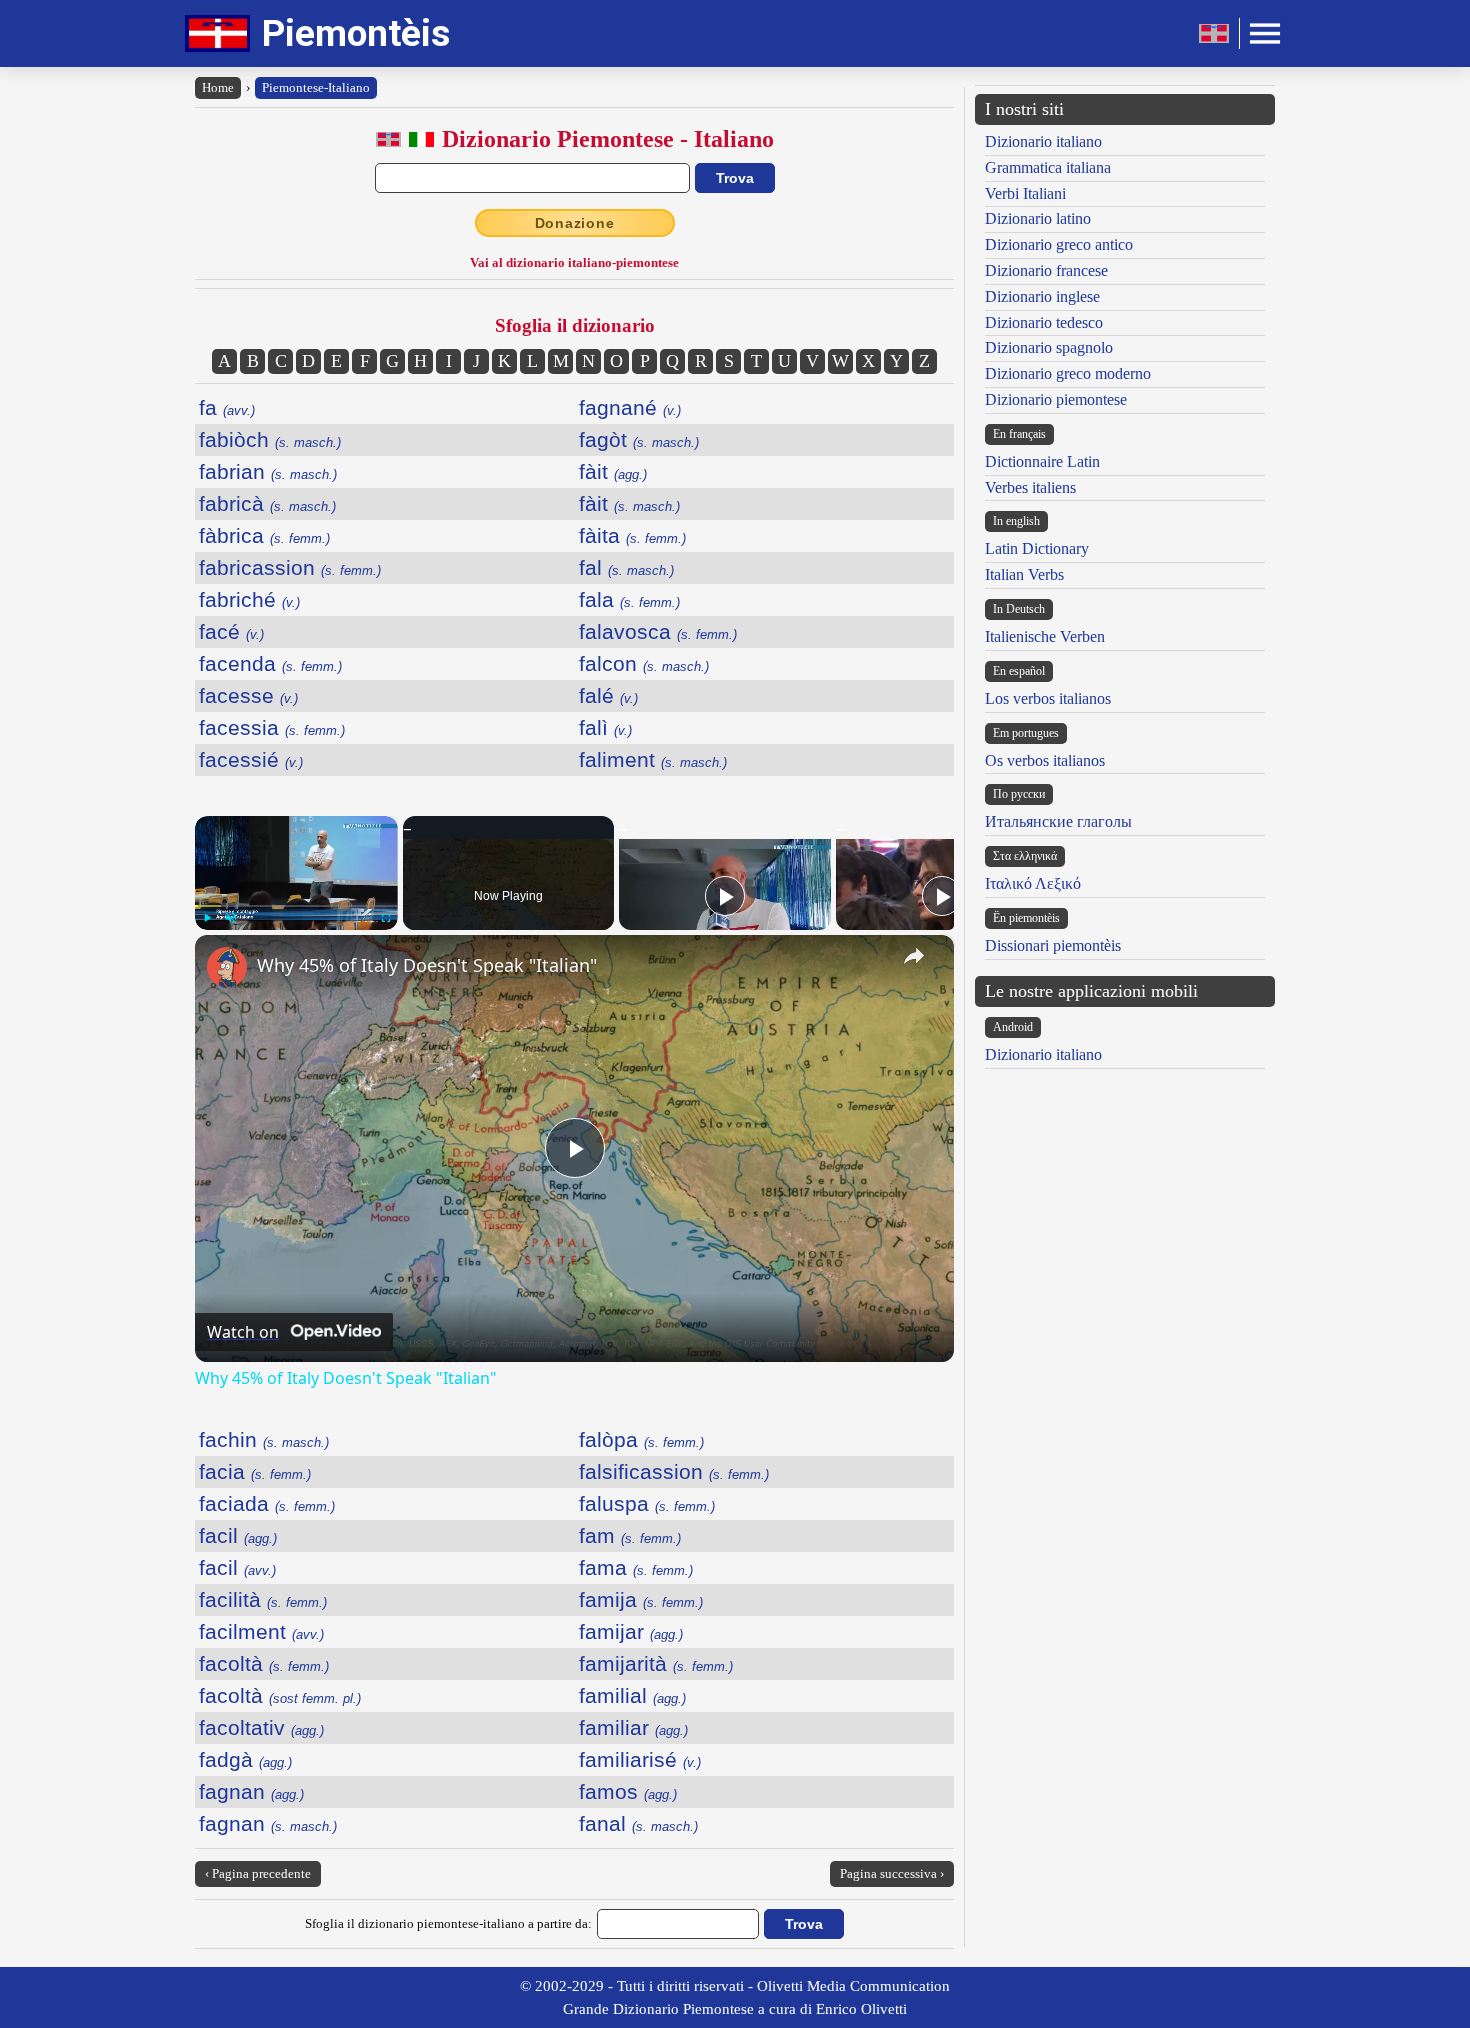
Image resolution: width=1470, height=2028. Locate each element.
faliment (653, 759)
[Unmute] (231, 918)
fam (630, 1535)
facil (238, 1535)
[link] (227, 967)
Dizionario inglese (1042, 296)
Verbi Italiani (1025, 193)
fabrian (268, 471)
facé (231, 631)
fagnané (630, 407)
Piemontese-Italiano (316, 87)
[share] (914, 956)
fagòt (639, 439)
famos (628, 1791)
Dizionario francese (1046, 270)
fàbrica (264, 535)
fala (629, 599)
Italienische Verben (1045, 636)
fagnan (251, 1791)
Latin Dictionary (1037, 548)
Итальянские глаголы (1058, 821)
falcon (644, 663)
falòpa (641, 1439)
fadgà (245, 1759)
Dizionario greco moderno (1068, 373)
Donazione (575, 223)
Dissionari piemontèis (1053, 945)
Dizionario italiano (1043, 141)
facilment (261, 1631)
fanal (638, 1823)
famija (641, 1599)
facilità (263, 1599)
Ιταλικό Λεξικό (1033, 883)
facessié (251, 759)
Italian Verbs (1024, 574)
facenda (270, 663)
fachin (264, 1439)
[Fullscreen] (386, 918)
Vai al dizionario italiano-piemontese (574, 262)
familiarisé (640, 1759)
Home (218, 87)
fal (626, 567)
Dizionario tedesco (1044, 322)
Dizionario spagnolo (1049, 347)
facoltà (264, 1663)
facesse (248, 695)
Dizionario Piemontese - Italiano (608, 139)
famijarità (656, 1663)
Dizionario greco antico (1059, 244)
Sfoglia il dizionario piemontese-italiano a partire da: (448, 1923)
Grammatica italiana (1048, 167)
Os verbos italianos (1045, 760)
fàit (613, 471)
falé (608, 695)
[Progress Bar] (296, 906)
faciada (267, 1503)
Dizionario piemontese (1056, 399)
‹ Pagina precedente (258, 1873)
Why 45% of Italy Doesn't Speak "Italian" (427, 965)
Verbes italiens (1030, 487)
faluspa (647, 1503)
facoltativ (261, 1727)
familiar (633, 1727)
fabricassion (290, 567)
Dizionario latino (1038, 218)
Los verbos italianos (1048, 698)
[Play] (207, 918)
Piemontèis (356, 33)
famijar (631, 1631)
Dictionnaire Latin (1042, 461)
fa (227, 407)
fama (636, 1567)
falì (605, 727)
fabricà (267, 503)
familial (632, 1695)
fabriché (249, 599)
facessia (272, 727)
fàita (632, 535)
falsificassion (674, 1471)
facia (255, 1471)
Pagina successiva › (892, 1873)
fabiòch (270, 439)
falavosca (658, 631)
